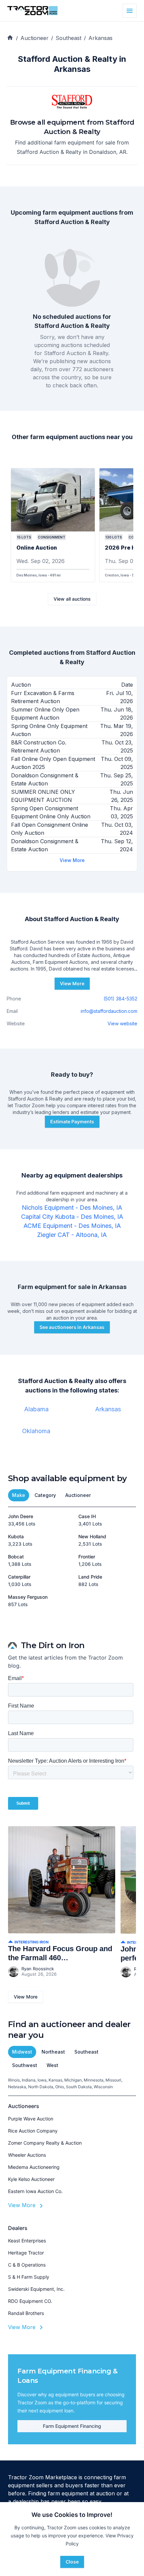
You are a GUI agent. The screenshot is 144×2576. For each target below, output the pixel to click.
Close (72, 2562)
